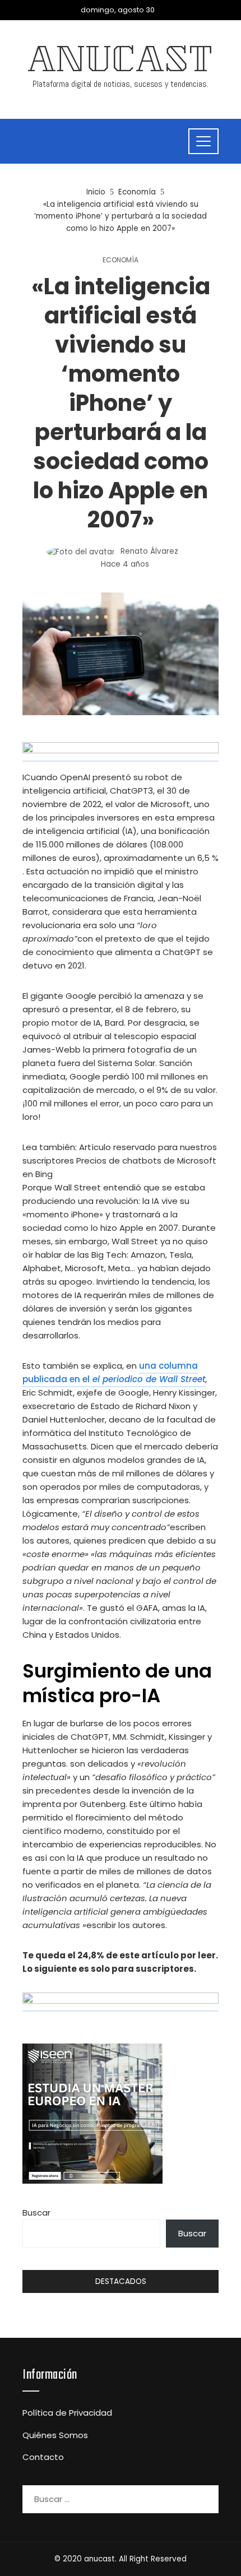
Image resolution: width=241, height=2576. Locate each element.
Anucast (121, 63)
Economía (121, 260)
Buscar (36, 2213)
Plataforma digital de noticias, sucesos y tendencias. (121, 84)
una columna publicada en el (114, 1372)
